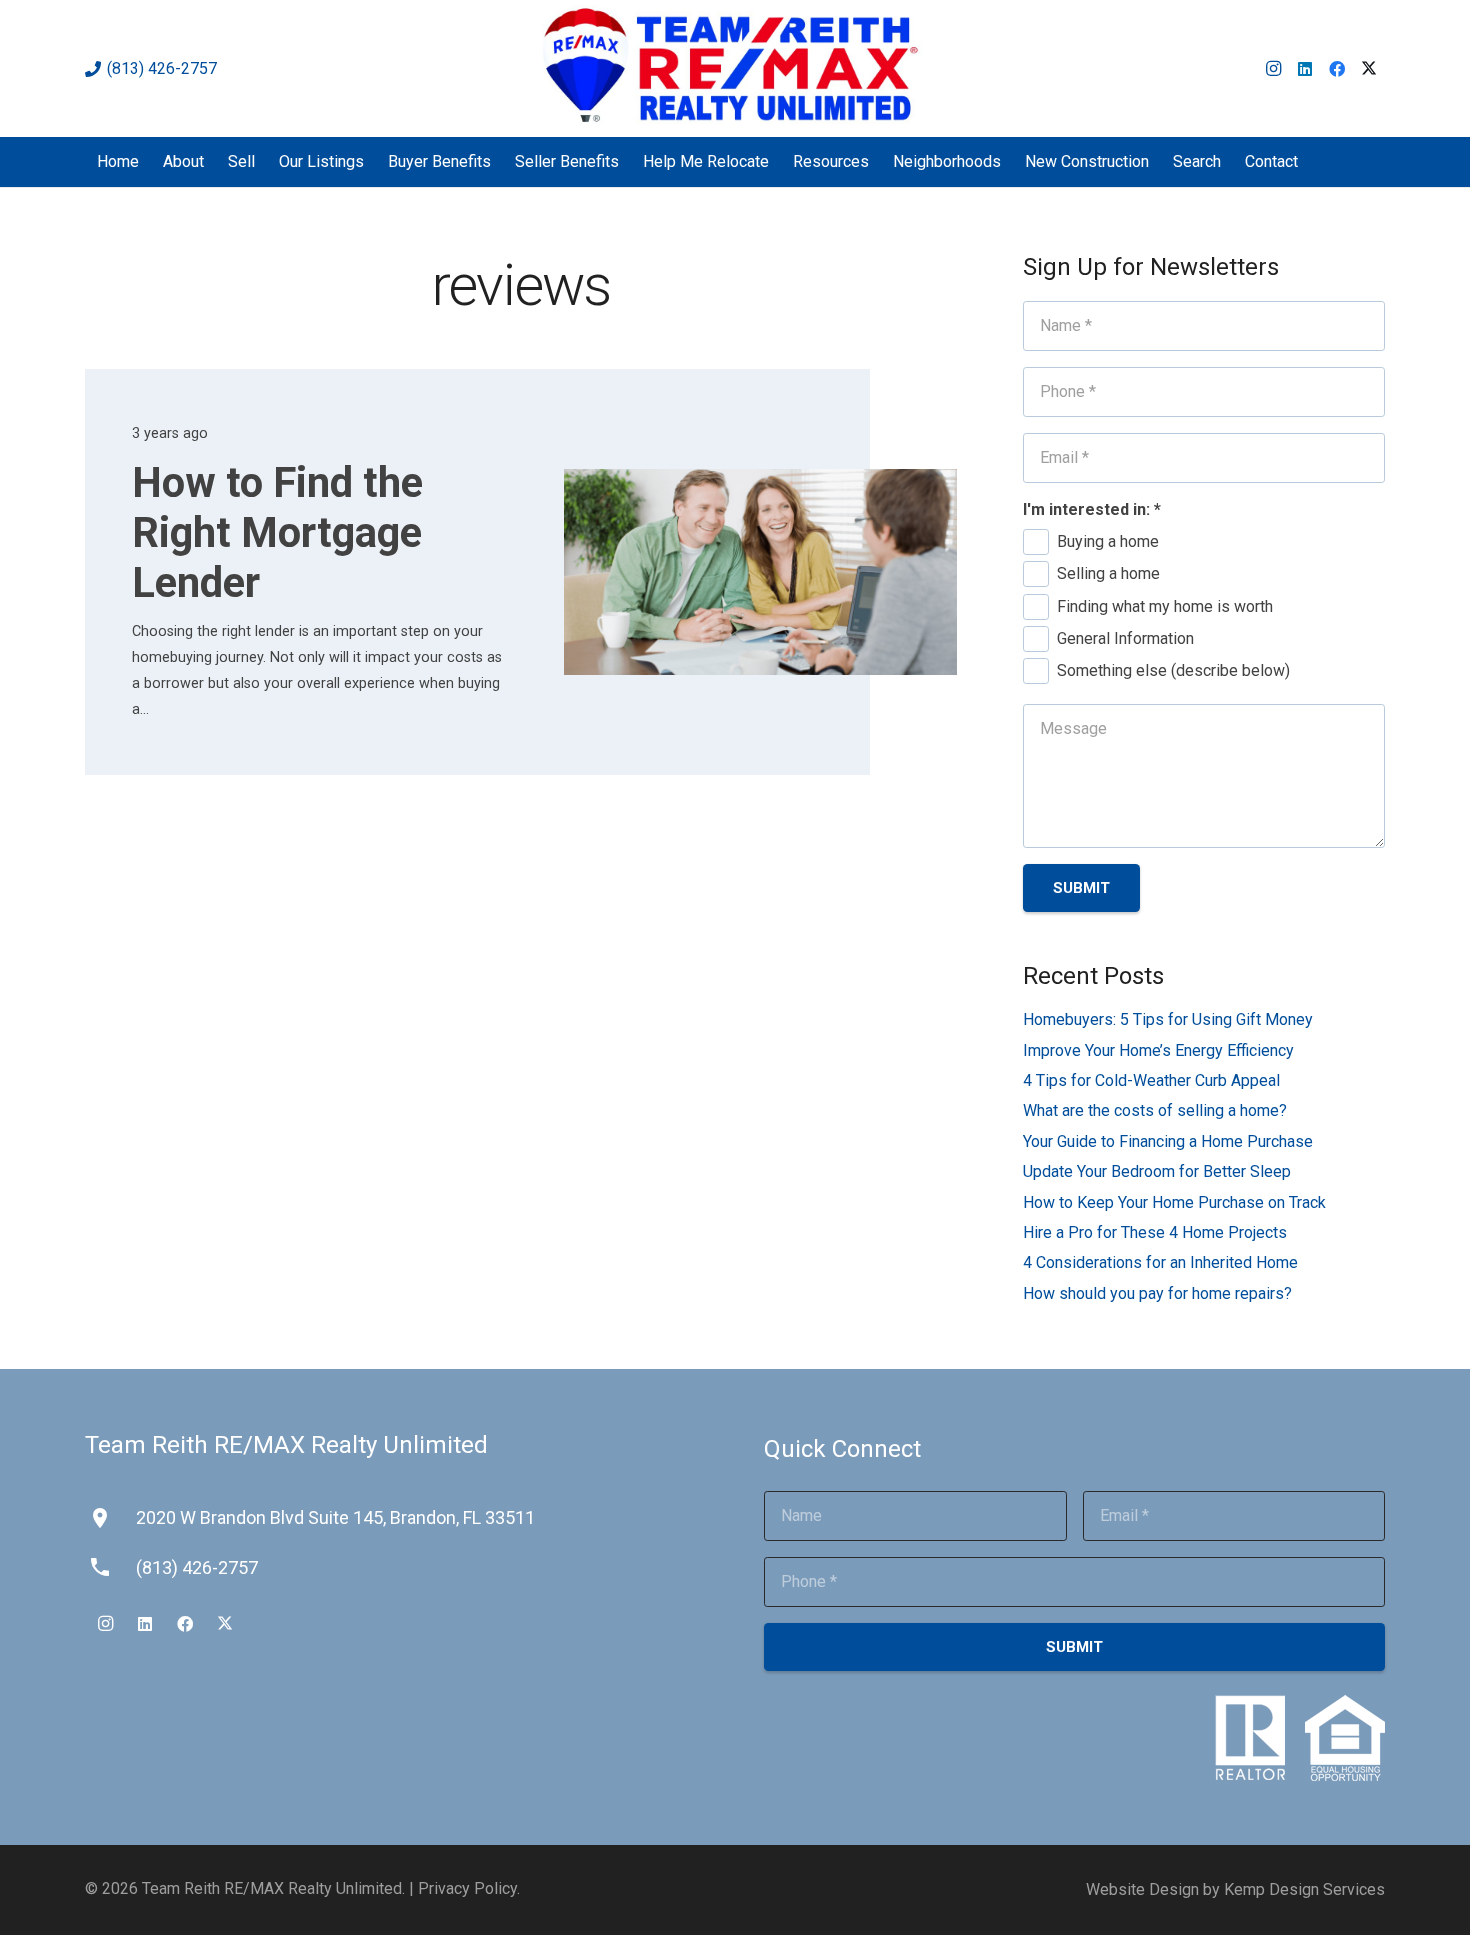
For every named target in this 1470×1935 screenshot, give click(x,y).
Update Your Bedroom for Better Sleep (1157, 1171)
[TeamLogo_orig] (735, 68)
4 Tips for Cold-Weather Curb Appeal (1151, 1080)
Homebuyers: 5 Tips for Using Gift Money (1168, 1019)
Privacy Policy (467, 1888)
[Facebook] (1337, 69)
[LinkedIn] (1305, 69)
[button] (1311, 162)
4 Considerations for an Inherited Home (1160, 1262)
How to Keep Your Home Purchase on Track (1174, 1202)
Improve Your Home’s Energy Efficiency (1158, 1050)
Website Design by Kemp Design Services (1235, 1889)
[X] (1369, 69)
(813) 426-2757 (197, 1567)
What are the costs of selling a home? (1155, 1110)
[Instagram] (1273, 69)
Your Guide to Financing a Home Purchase (1168, 1141)
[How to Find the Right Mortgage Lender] (760, 572)
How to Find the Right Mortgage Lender (277, 532)
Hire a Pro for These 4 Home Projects (1155, 1232)
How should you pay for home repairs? (1157, 1293)
